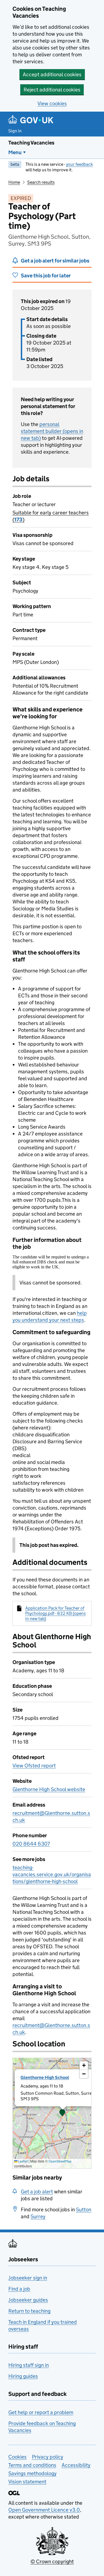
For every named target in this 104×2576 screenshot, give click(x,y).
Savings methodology (32, 2473)
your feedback (79, 164)
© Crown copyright (52, 2561)
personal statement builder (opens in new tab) (52, 431)
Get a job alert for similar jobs (55, 261)
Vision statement (27, 2482)
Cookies (17, 2457)
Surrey (38, 2216)
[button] (62, 2113)
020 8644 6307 (31, 1844)
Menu (15, 152)
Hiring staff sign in (29, 2365)
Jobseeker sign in (28, 2278)
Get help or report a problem (41, 2412)
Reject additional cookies (52, 90)
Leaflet (23, 2161)
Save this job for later (46, 276)
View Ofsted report (34, 1766)
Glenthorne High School (45, 2077)
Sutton (84, 2210)
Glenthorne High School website (49, 1789)
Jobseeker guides (28, 2300)
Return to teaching (29, 2311)
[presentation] (52, 2113)
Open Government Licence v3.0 (44, 2510)
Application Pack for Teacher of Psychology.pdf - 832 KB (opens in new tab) (55, 1613)
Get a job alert (37, 2192)
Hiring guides (23, 2376)
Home (14, 182)
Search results (41, 182)
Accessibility (76, 2465)
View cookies (52, 103)
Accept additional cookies (52, 74)
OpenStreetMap (60, 2161)
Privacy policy (48, 2457)
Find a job (19, 2289)
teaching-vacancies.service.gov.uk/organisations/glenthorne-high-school (52, 1874)
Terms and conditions (32, 2465)
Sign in (15, 131)
